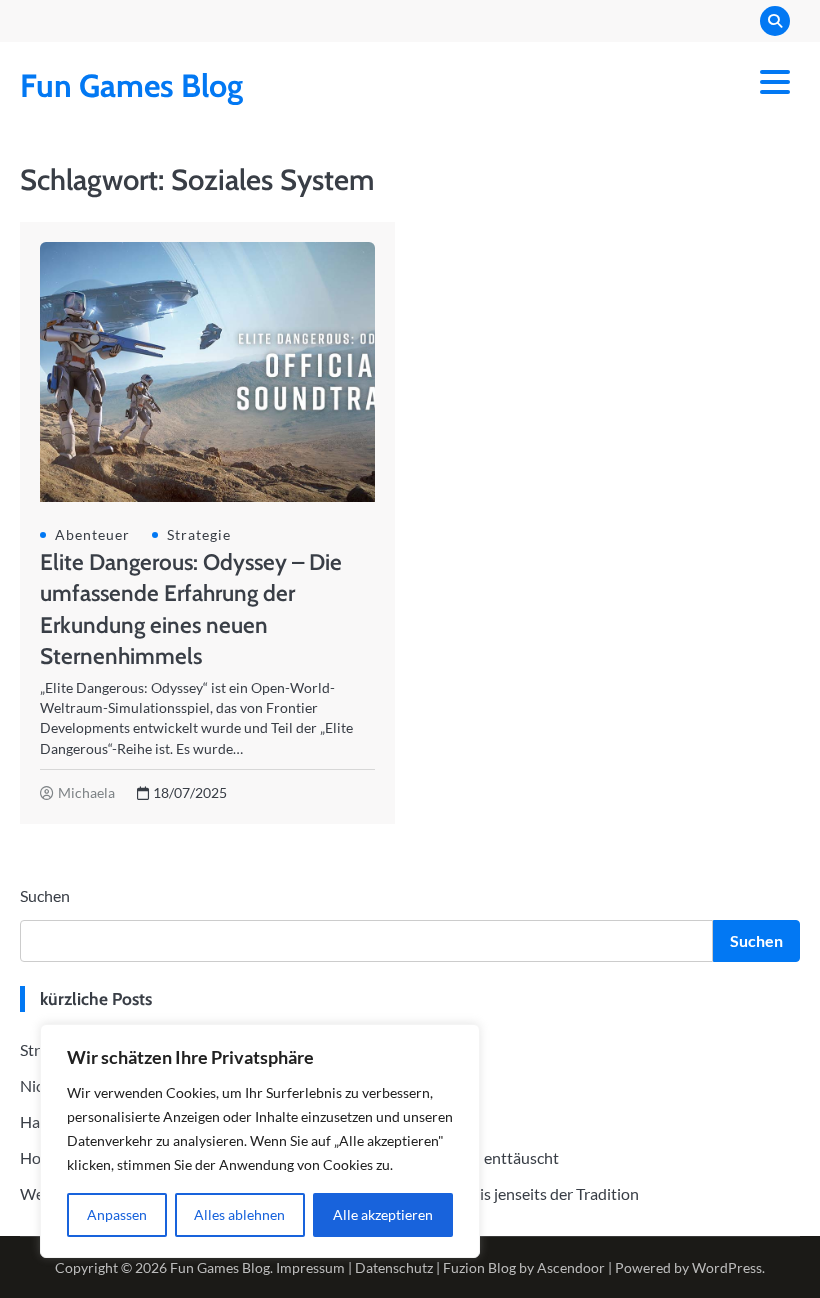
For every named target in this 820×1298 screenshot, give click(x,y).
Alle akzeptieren (383, 1214)
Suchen (45, 895)
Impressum (310, 1267)
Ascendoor (571, 1267)
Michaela (86, 793)
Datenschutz (394, 1267)
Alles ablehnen (239, 1214)
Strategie (199, 535)
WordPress (727, 1267)
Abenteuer (92, 535)
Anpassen (117, 1214)
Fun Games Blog (131, 85)
